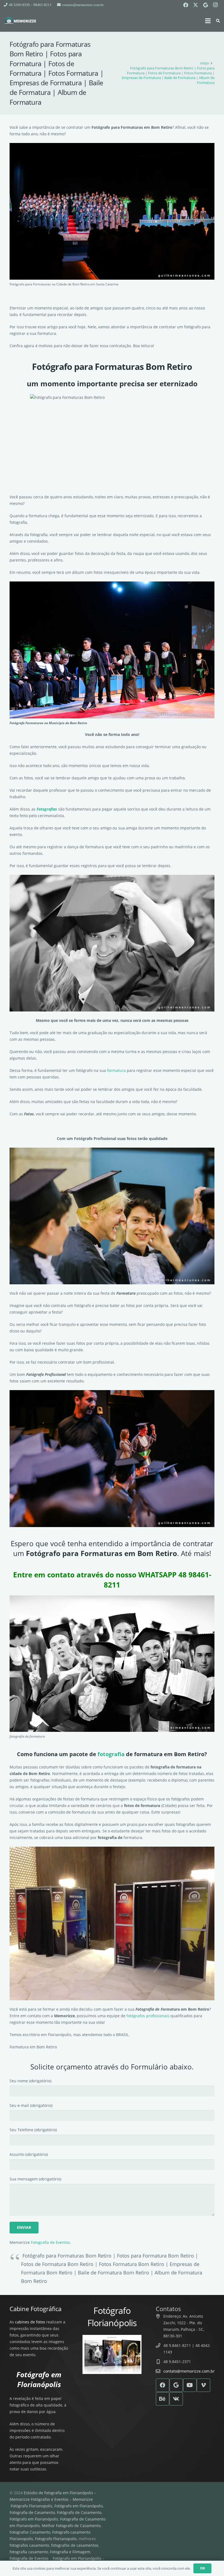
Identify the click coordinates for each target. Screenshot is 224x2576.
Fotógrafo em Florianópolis (79, 2506)
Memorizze (83, 2499)
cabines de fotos (30, 2322)
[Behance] (163, 2399)
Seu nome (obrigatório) (30, 2081)
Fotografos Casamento (30, 2532)
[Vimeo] (204, 2385)
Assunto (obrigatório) (29, 2154)
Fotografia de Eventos (50, 2242)
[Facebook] (186, 5)
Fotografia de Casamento (32, 2512)
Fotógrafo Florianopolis (32, 2506)
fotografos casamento (29, 2545)
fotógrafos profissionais (148, 2016)
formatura (116, 1070)
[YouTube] (190, 2385)
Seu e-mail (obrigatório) (31, 2105)
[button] (208, 21)
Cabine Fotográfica (36, 2309)
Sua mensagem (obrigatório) (35, 2179)
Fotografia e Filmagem (70, 2552)
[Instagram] (215, 5)
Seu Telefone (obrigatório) (33, 2130)
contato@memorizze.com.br (189, 2371)
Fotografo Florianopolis (56, 2539)
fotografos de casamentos (75, 2545)
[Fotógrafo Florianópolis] (20, 21)
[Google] (205, 5)
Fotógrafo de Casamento (79, 2512)
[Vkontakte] (176, 2399)
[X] (196, 5)
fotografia (111, 1754)
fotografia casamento (29, 2552)
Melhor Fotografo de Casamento (71, 2526)
